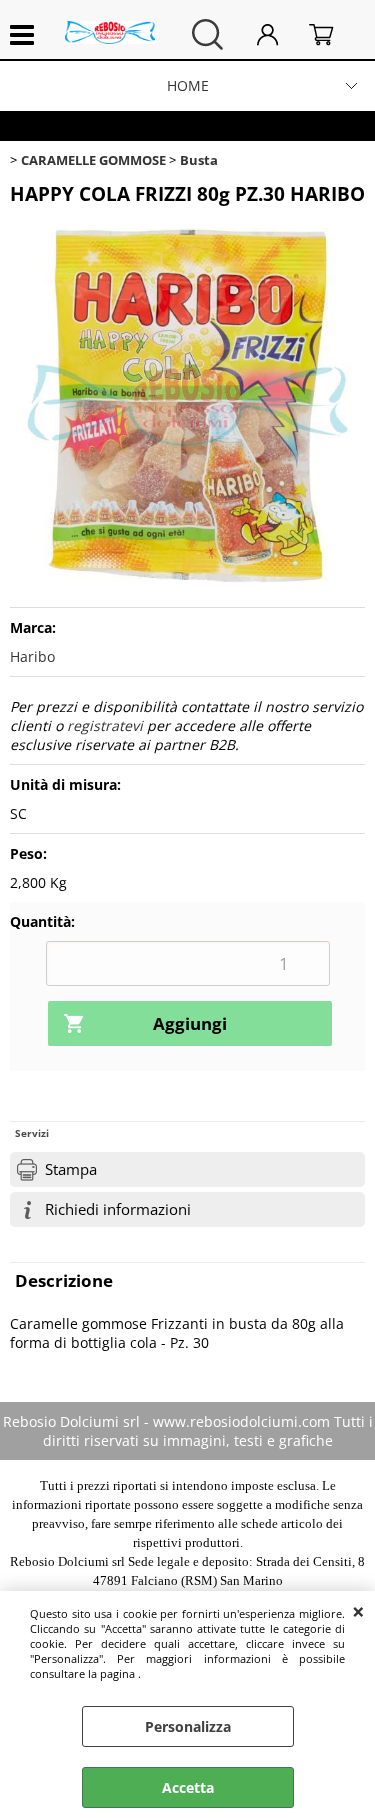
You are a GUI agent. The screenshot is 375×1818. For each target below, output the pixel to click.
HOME (188, 85)
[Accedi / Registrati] (278, 34)
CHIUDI (358, 1611)
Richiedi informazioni (118, 1209)
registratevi (105, 725)
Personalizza (188, 1726)
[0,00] (332, 34)
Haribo (32, 656)
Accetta (188, 1787)
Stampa (71, 1169)
